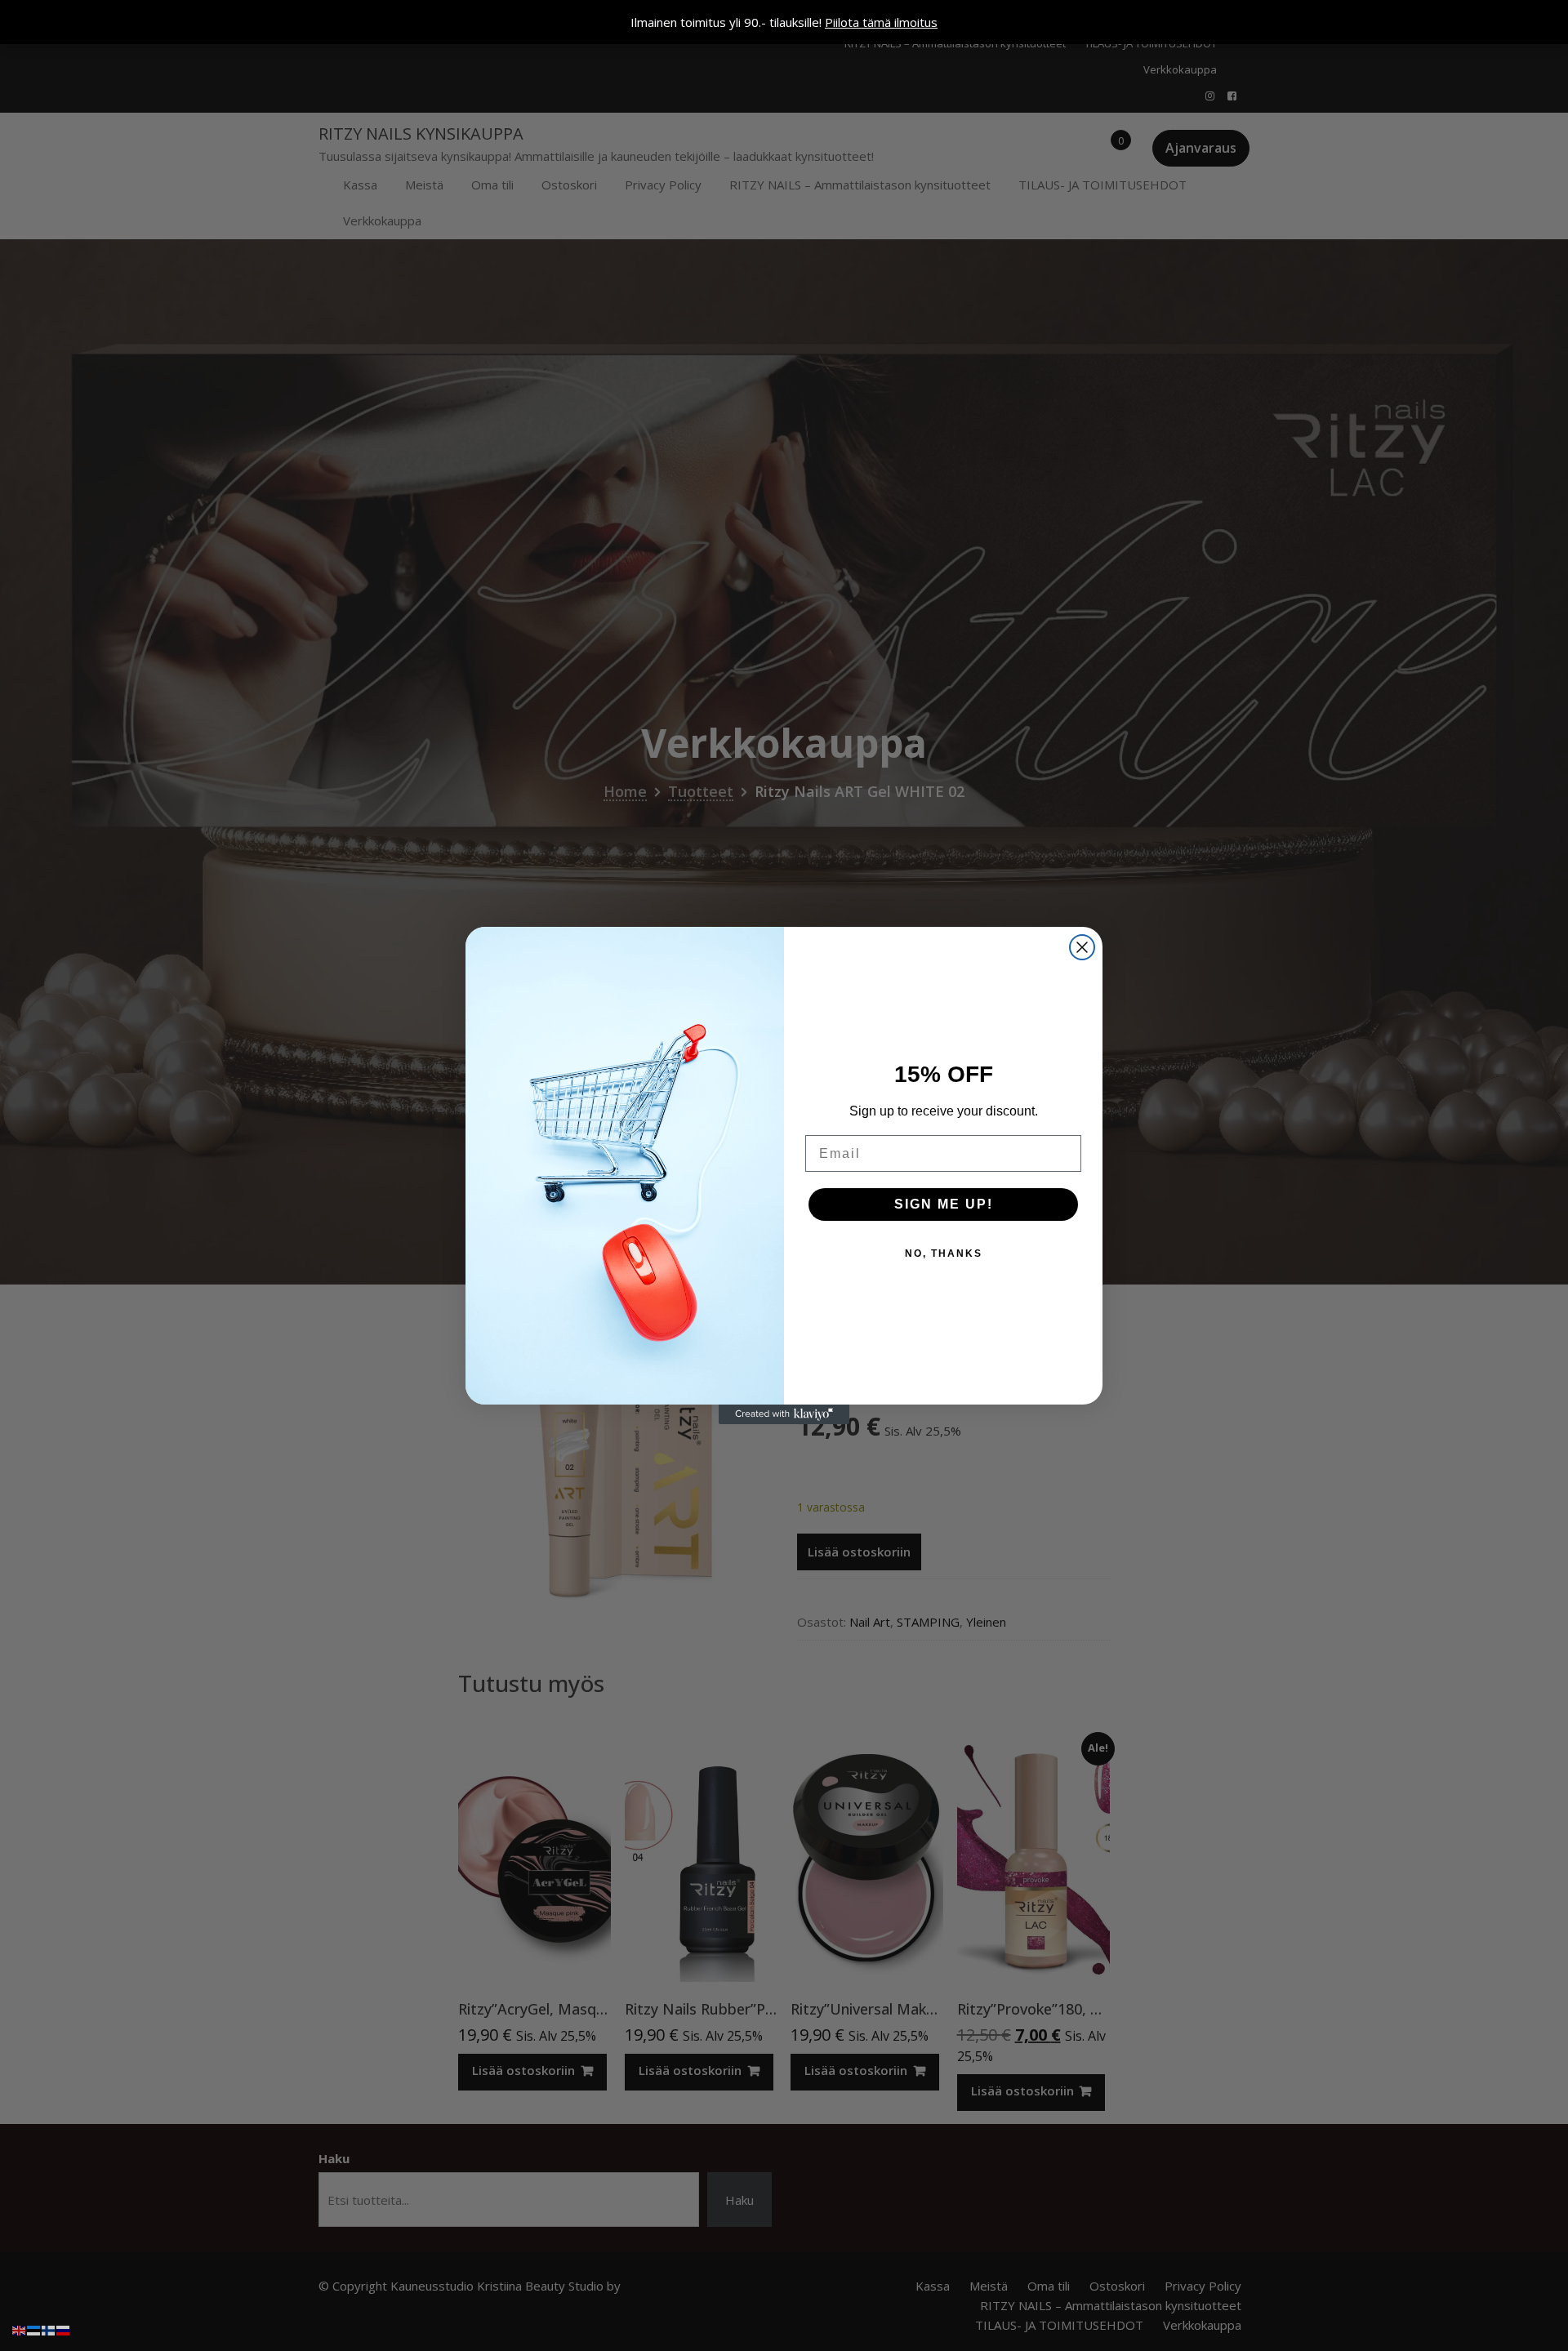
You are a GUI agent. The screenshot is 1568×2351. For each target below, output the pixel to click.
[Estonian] (34, 2329)
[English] (20, 2329)
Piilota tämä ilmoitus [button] (881, 22)
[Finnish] (49, 2329)
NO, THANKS (944, 1253)
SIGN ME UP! (944, 1204)
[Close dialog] (1082, 947)
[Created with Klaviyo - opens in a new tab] (784, 1414)
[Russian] (64, 2329)
